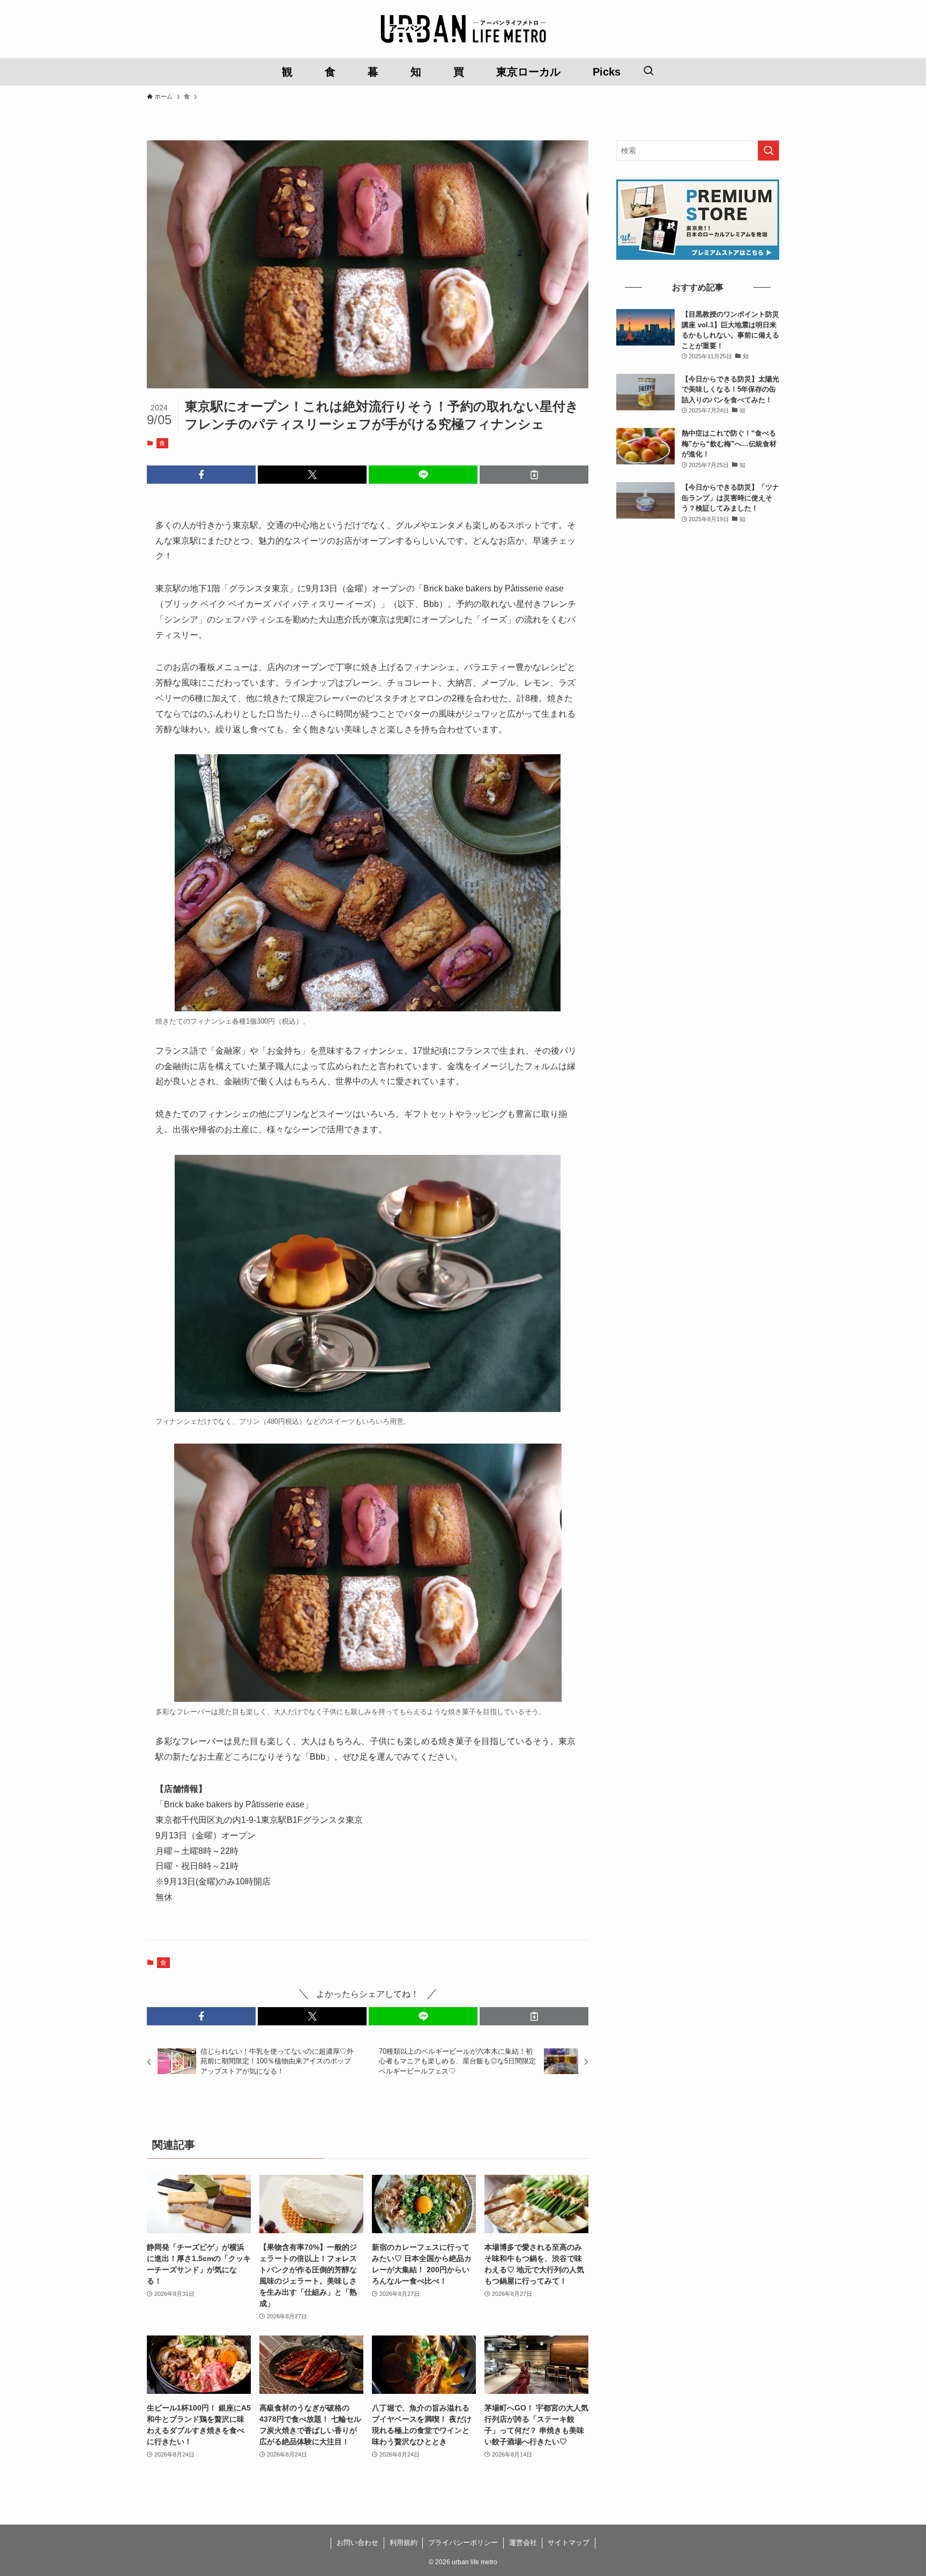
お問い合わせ (357, 2543)
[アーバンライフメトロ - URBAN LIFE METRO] (463, 29)
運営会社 (523, 2543)
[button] (201, 475)
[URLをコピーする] (534, 475)
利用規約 (404, 2543)
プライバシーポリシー (463, 2543)
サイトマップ (569, 2543)
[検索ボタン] (648, 72)
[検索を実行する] (768, 151)
